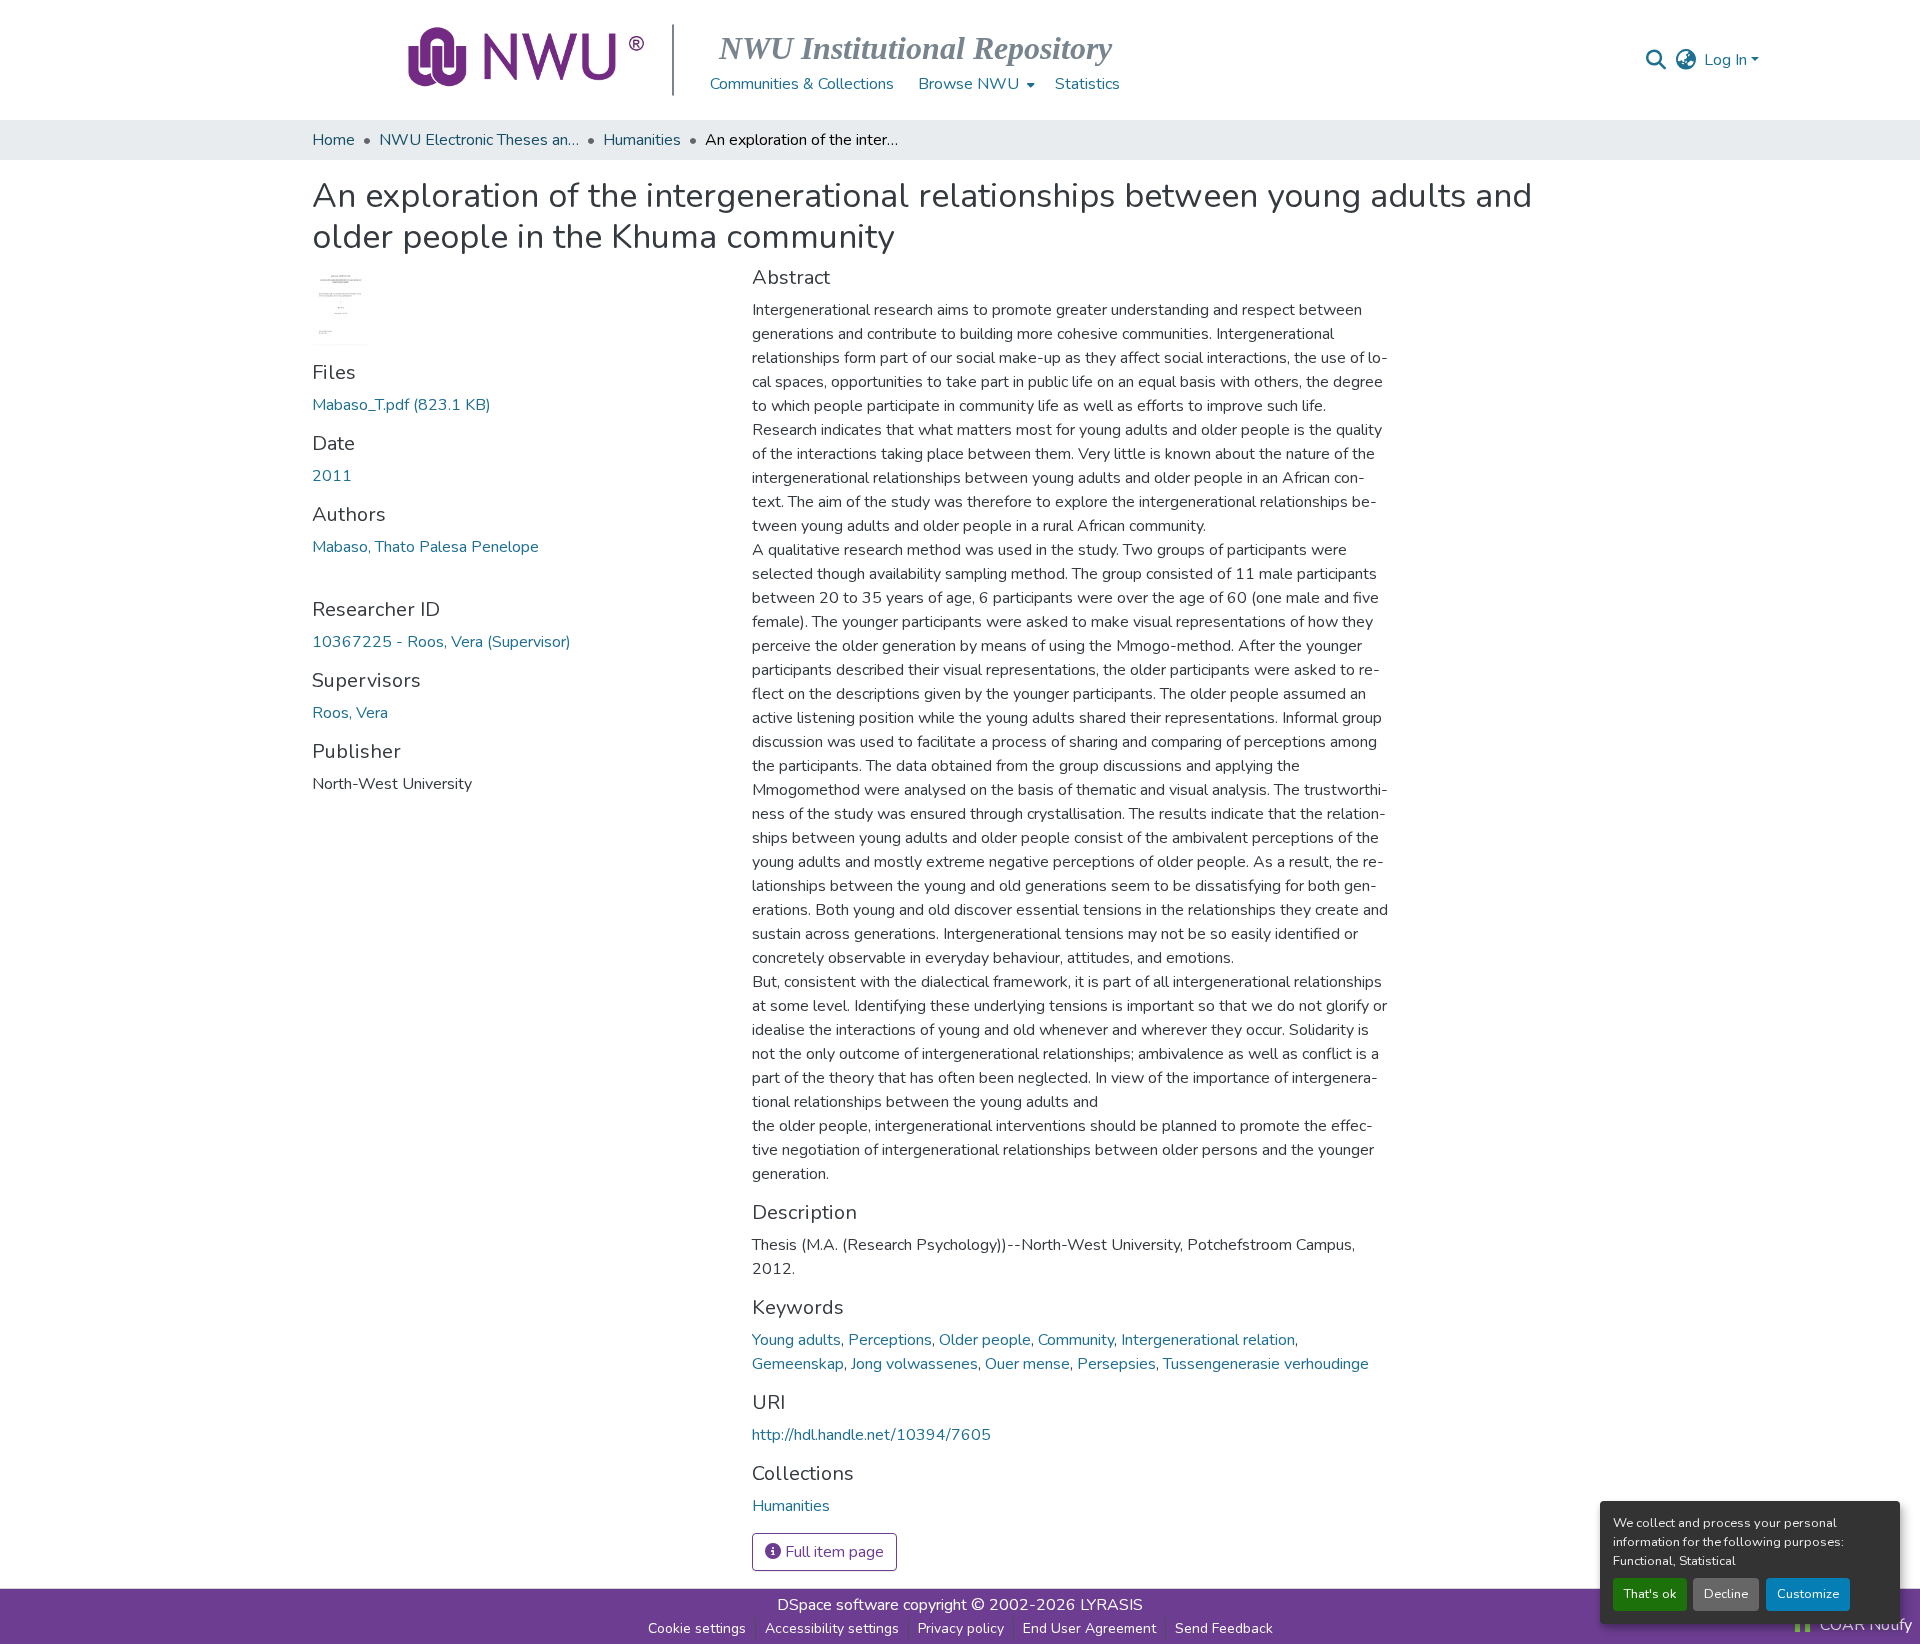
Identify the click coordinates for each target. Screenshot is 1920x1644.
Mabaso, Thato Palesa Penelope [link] (425, 547)
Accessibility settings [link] (832, 1628)
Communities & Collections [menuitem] (802, 84)
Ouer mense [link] (1027, 1364)
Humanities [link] (642, 140)
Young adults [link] (796, 1340)
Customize (1808, 1594)
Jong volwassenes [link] (914, 1364)
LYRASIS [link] (1111, 1605)
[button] (528, 60)
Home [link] (333, 140)
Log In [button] (1727, 60)
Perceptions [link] (890, 1340)
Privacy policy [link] (961, 1628)
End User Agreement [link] (1089, 1628)
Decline (1726, 1594)
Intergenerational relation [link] (1208, 1340)
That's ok (1650, 1594)
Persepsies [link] (1116, 1364)
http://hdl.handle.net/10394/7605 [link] (871, 1435)
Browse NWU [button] (968, 84)
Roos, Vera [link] (350, 713)
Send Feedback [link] (1224, 1628)
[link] (520, 405)
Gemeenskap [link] (798, 1364)
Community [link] (1076, 1340)
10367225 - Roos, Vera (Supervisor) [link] (441, 642)
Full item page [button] (832, 1552)
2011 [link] (332, 476)
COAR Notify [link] (1864, 1625)
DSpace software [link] (838, 1605)
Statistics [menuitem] (1087, 84)
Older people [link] (985, 1340)
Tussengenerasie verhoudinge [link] (1266, 1364)
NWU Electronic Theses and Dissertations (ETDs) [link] (479, 140)
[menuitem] (974, 84)
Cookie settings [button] (697, 1628)
